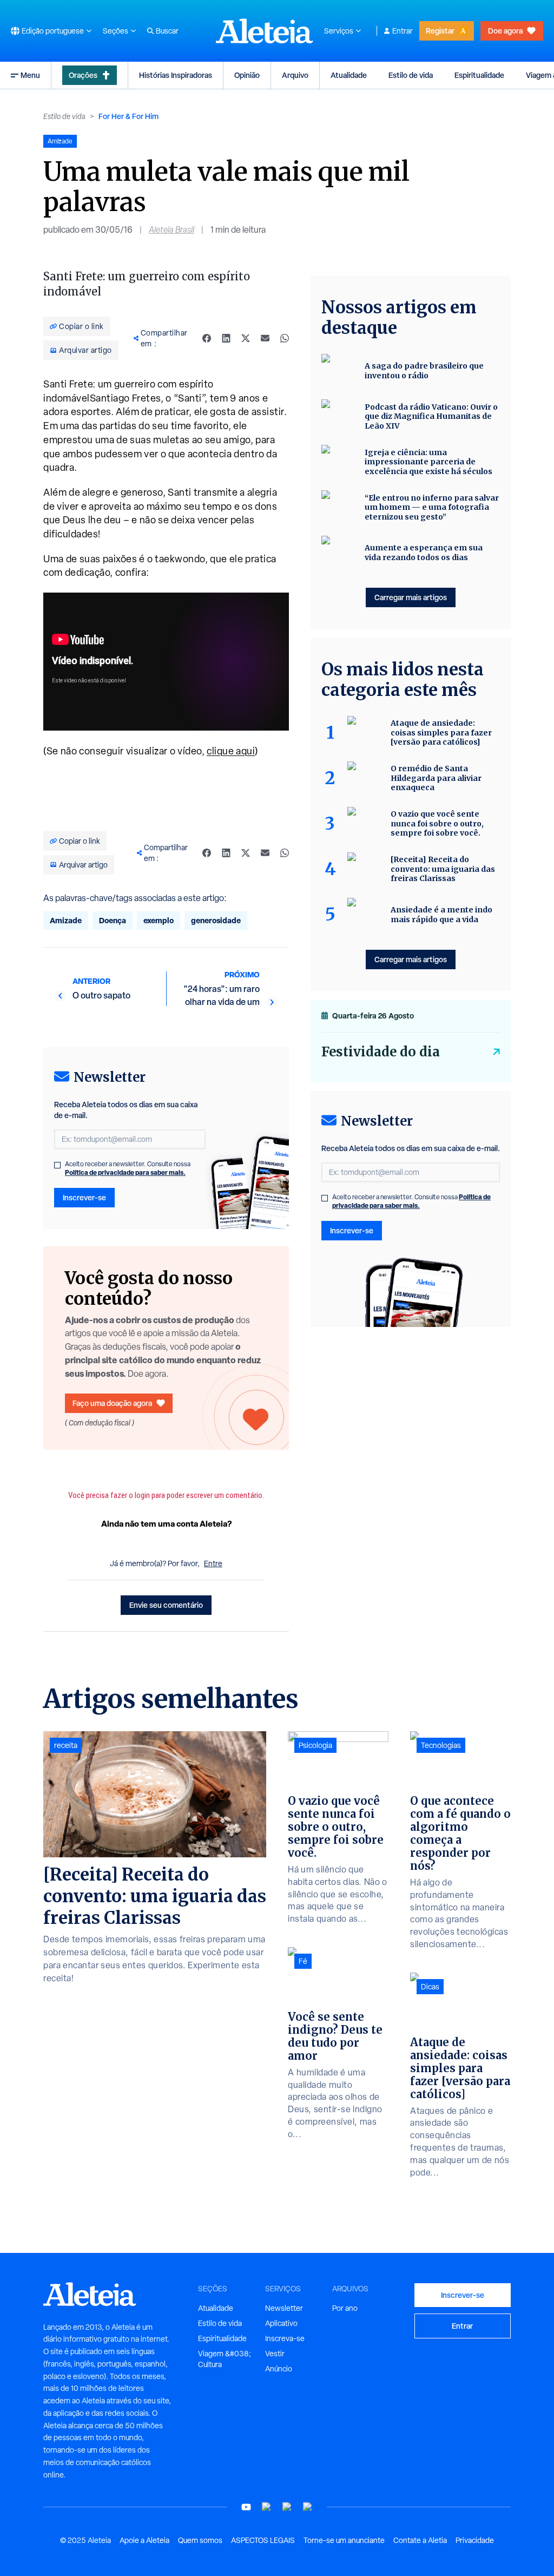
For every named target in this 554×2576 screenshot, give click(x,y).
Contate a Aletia (420, 2540)
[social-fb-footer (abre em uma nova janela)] (267, 2507)
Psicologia (315, 1745)
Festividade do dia (381, 1052)
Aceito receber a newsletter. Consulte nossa (128, 1168)
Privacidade (475, 2540)
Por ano (345, 2308)
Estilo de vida (411, 75)
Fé (303, 1961)
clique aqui (231, 751)
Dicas (430, 1987)
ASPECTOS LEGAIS (263, 2540)
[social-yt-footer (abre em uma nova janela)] (246, 2507)
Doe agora (505, 31)
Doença (113, 920)
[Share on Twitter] (246, 338)
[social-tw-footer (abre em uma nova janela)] (287, 2507)
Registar (440, 31)
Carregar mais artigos (411, 597)
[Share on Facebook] (207, 338)
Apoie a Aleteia (144, 2540)
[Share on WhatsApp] (285, 338)
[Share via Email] (265, 338)
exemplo (159, 920)
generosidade (216, 920)
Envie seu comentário (166, 1605)
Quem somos (200, 2540)
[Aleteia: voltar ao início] (265, 31)
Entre (213, 1563)
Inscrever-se (84, 1197)
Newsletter (284, 2308)
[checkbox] (57, 1165)
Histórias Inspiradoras (176, 75)
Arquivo (295, 75)
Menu (30, 75)
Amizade (66, 920)
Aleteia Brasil (172, 230)
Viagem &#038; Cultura (225, 2359)
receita (66, 1745)
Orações (83, 75)
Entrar (403, 31)
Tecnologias (441, 1745)
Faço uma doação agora (112, 1403)
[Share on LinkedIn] (226, 338)
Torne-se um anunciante (344, 2540)
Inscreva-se (285, 2338)
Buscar (167, 31)
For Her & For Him (128, 116)
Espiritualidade (479, 75)
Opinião (247, 75)
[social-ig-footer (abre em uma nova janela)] (308, 2507)
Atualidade (349, 75)
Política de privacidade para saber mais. (125, 1172)
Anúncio (279, 2369)
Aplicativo (281, 2323)
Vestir (275, 2354)
